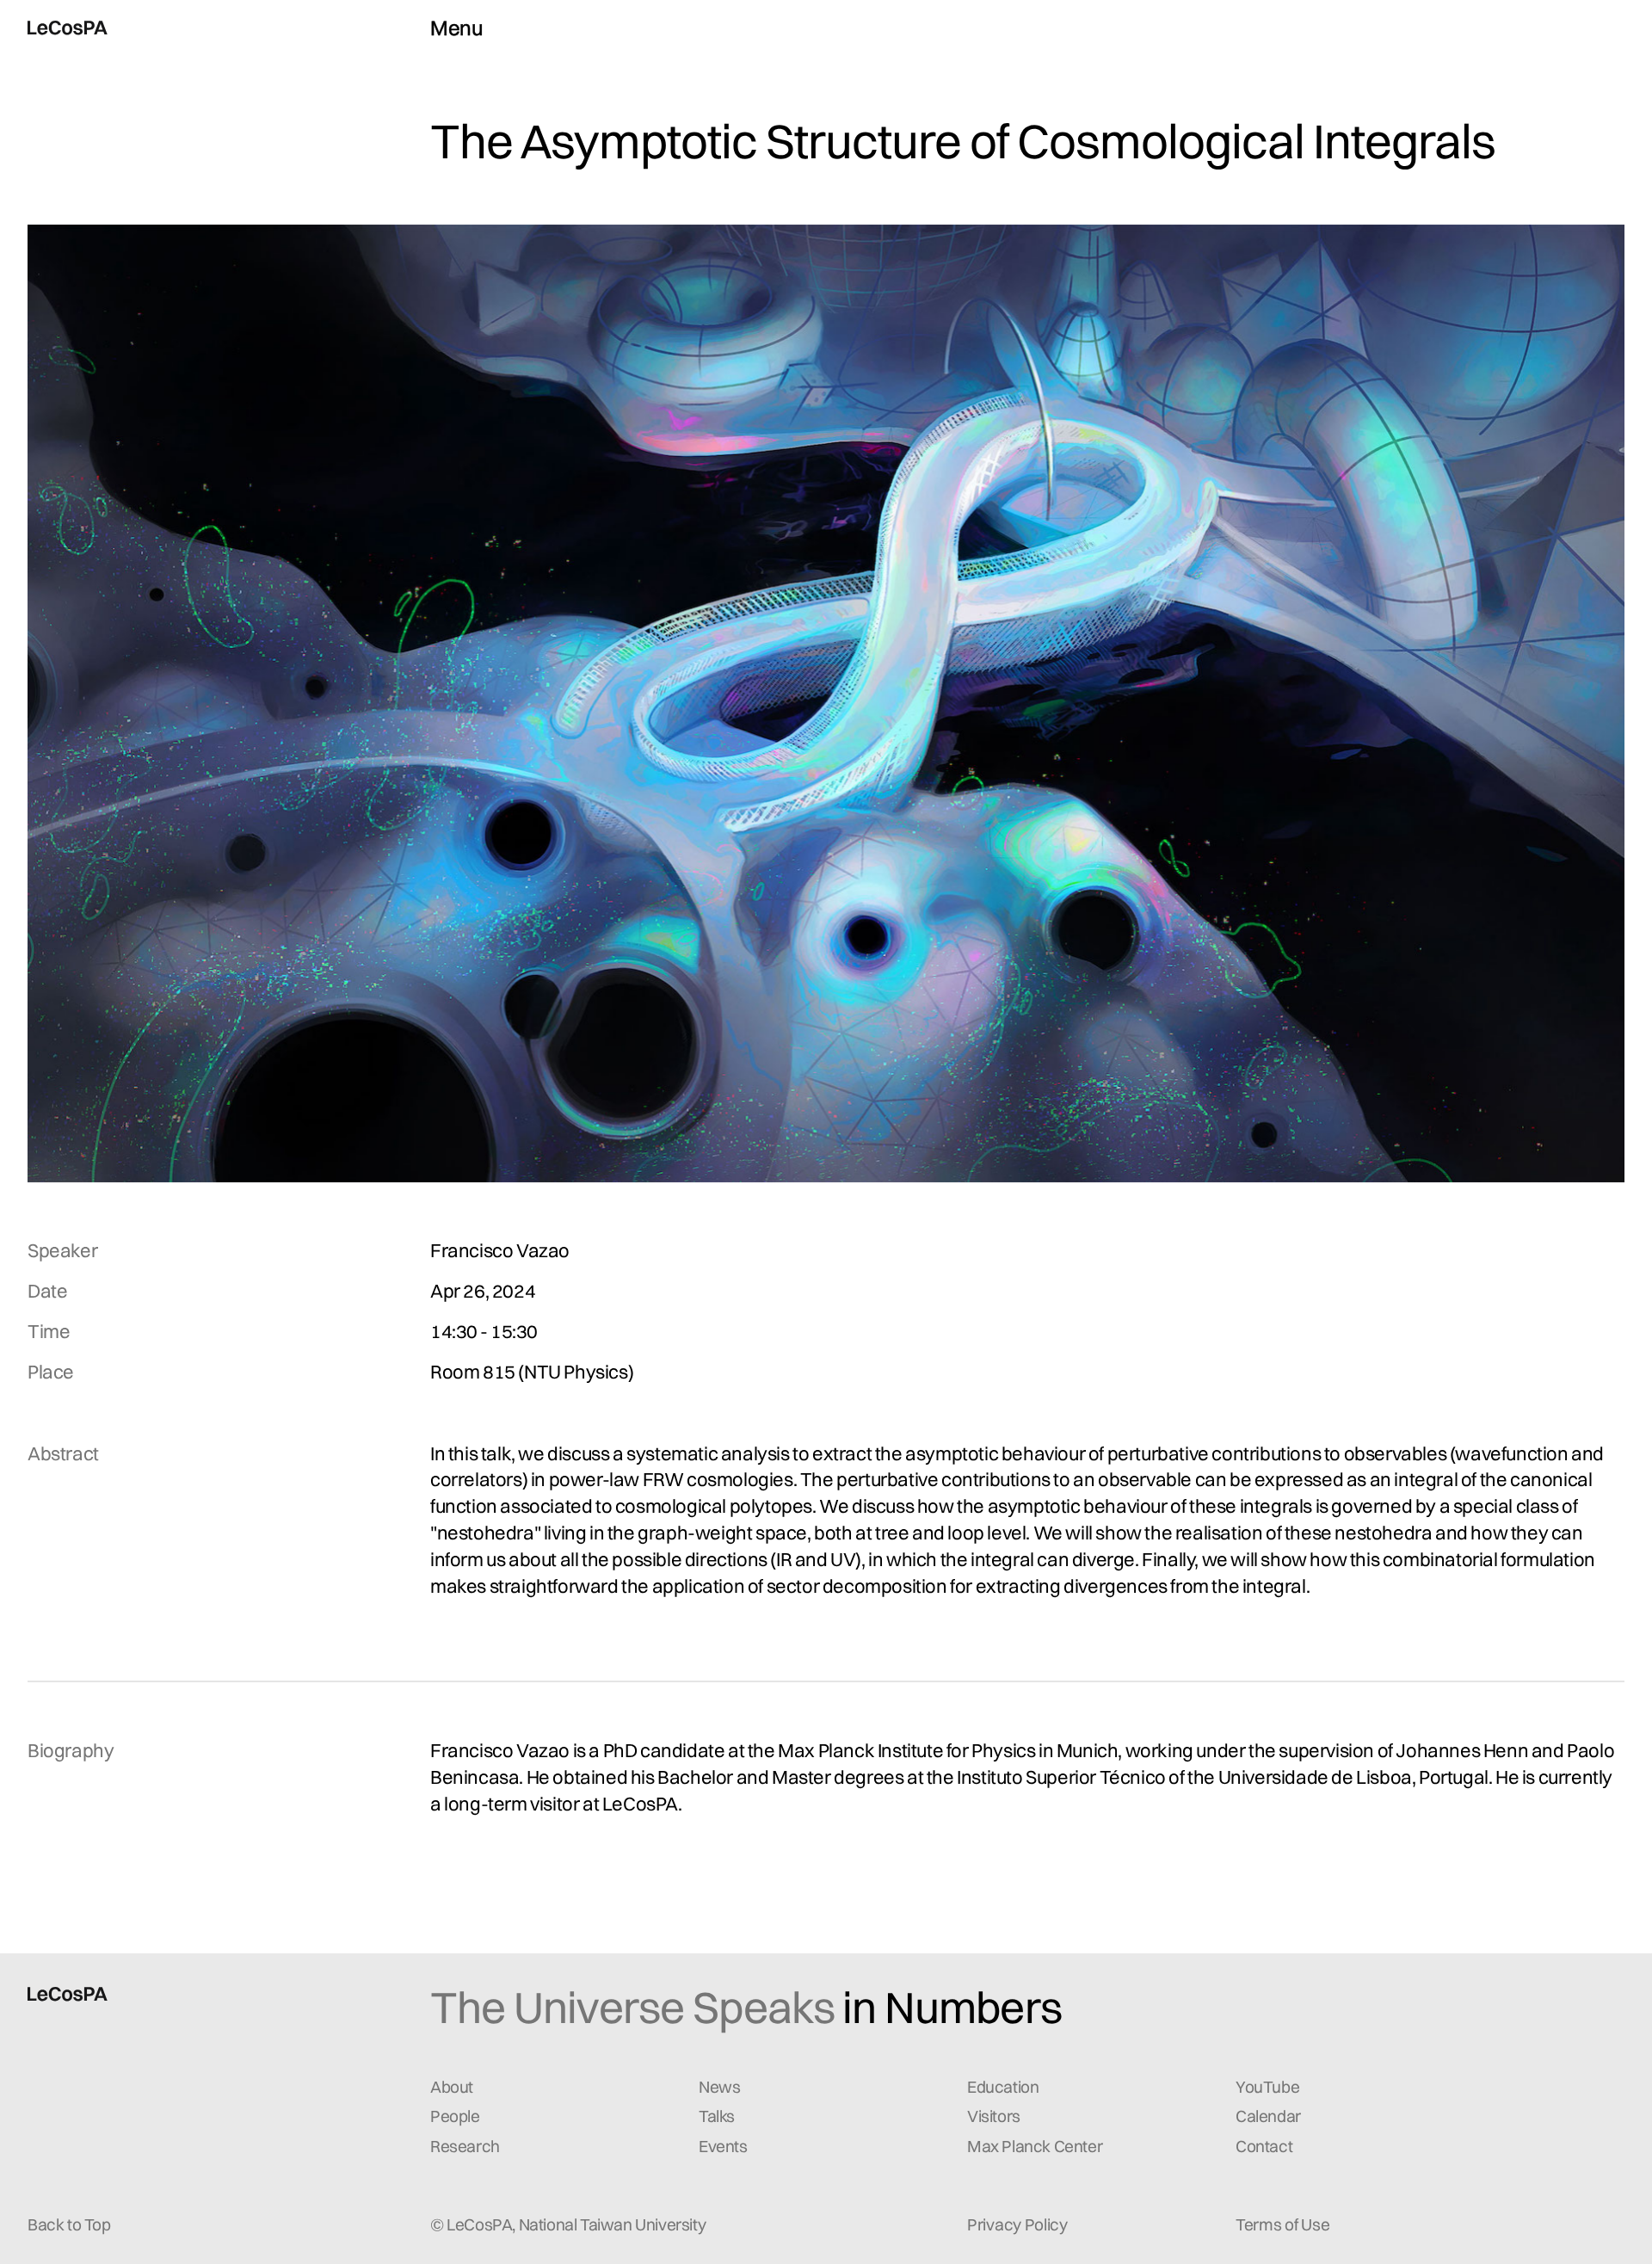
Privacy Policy (1017, 2224)
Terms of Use (1282, 2224)
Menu (456, 28)
